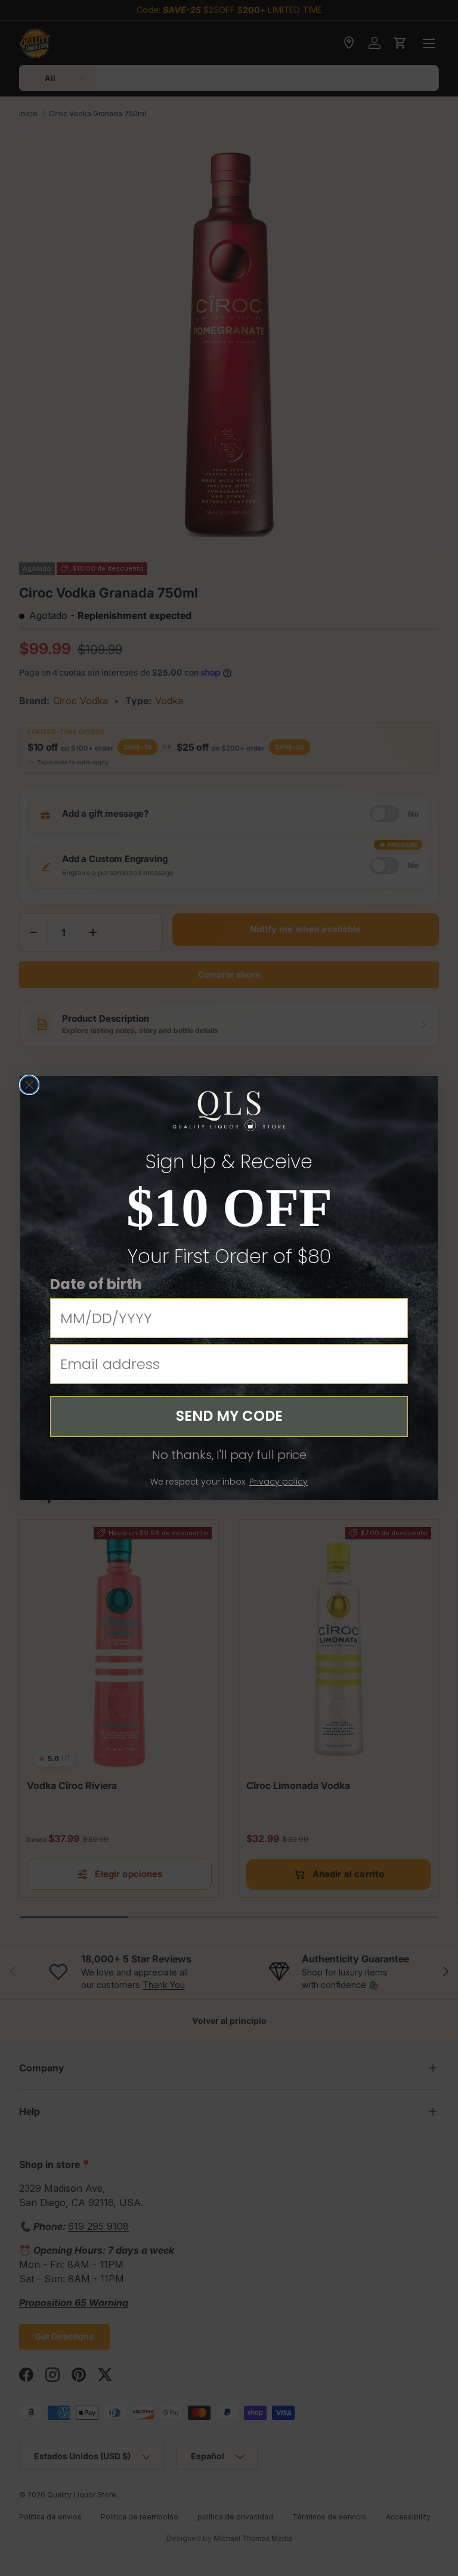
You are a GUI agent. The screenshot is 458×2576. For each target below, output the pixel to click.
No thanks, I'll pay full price (229, 1455)
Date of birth (96, 1284)
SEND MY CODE (229, 1416)
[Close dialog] (29, 1085)
